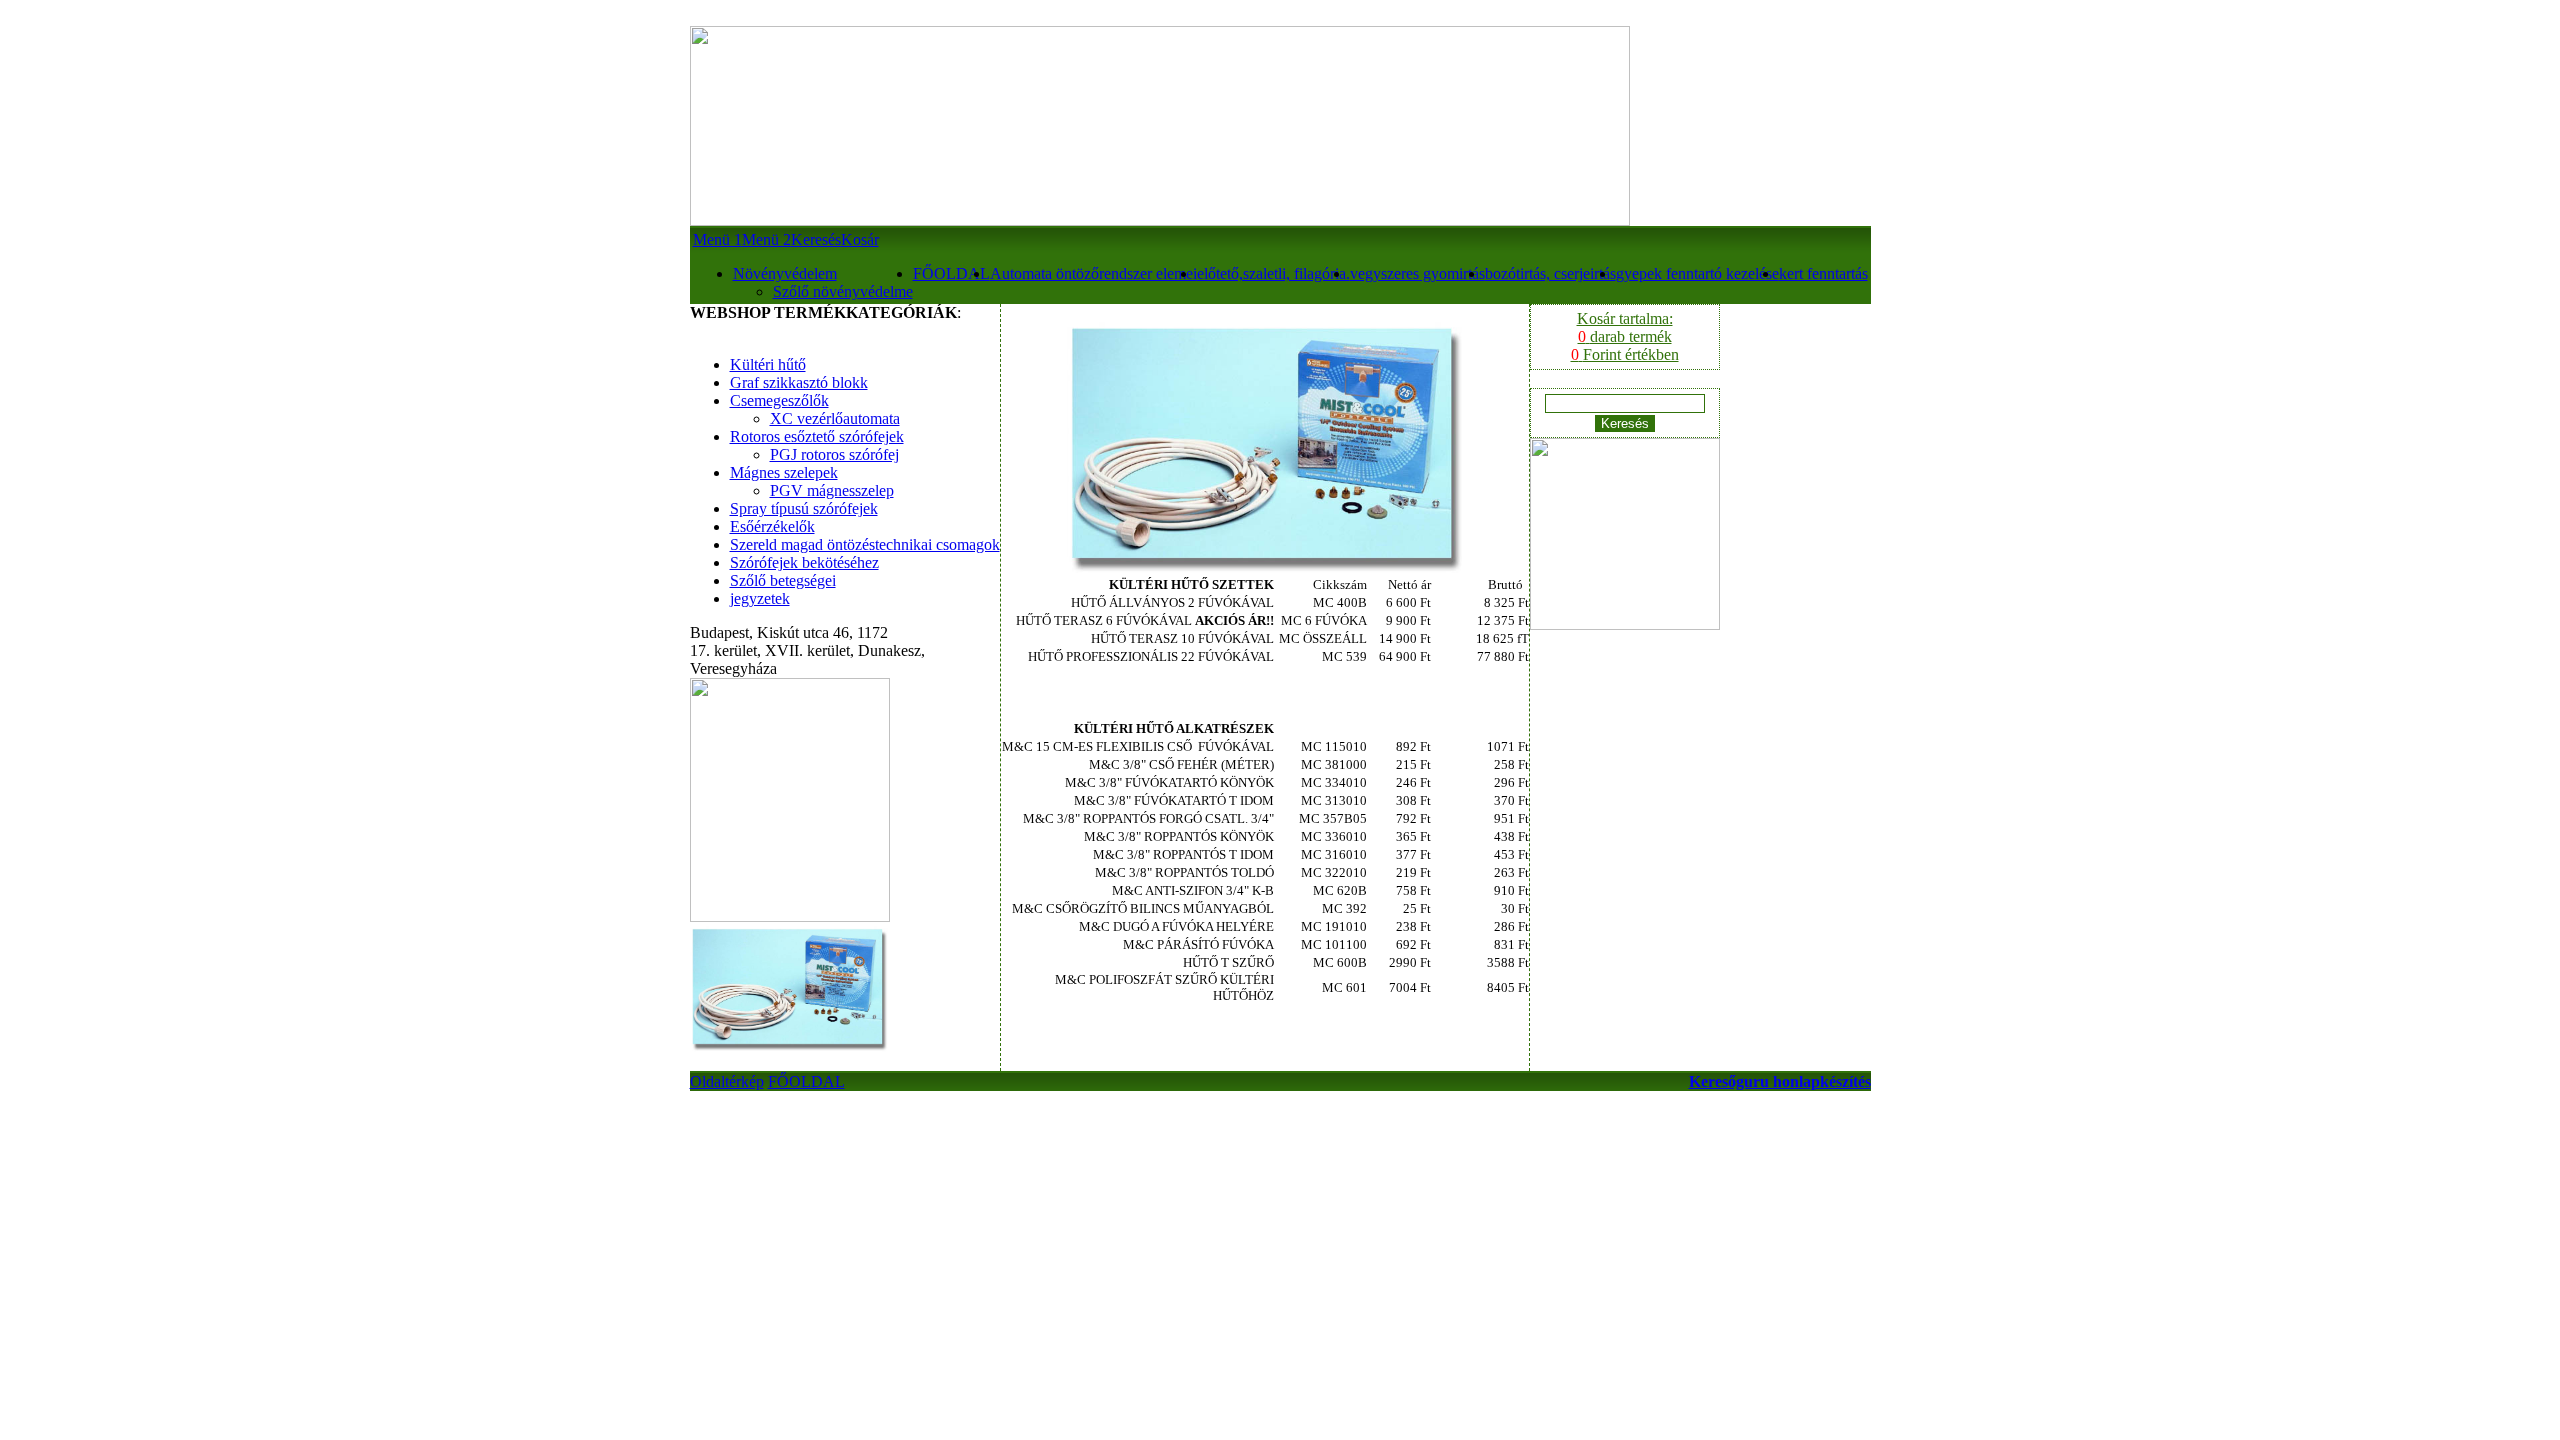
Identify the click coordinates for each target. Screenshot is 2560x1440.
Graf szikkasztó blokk (799, 382)
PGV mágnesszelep (832, 490)
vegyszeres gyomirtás (1417, 273)
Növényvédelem (785, 273)
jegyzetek (760, 598)
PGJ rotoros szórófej (834, 454)
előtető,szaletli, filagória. (1273, 273)
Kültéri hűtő (768, 364)
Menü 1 (717, 239)
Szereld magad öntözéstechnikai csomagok (865, 544)
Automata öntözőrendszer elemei (1093, 273)
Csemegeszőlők (779, 400)
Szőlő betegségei (783, 580)
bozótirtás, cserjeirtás (1550, 273)
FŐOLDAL (951, 273)
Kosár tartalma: (1625, 336)
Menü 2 (766, 239)
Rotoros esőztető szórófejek (817, 436)
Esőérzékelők (772, 526)
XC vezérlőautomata (835, 418)
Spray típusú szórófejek (804, 508)
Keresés (816, 239)
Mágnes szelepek (784, 472)
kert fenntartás (1823, 273)
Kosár (860, 239)
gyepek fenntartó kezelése (1697, 273)
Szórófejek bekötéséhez (804, 562)
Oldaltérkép (727, 1081)
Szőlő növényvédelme (843, 291)
